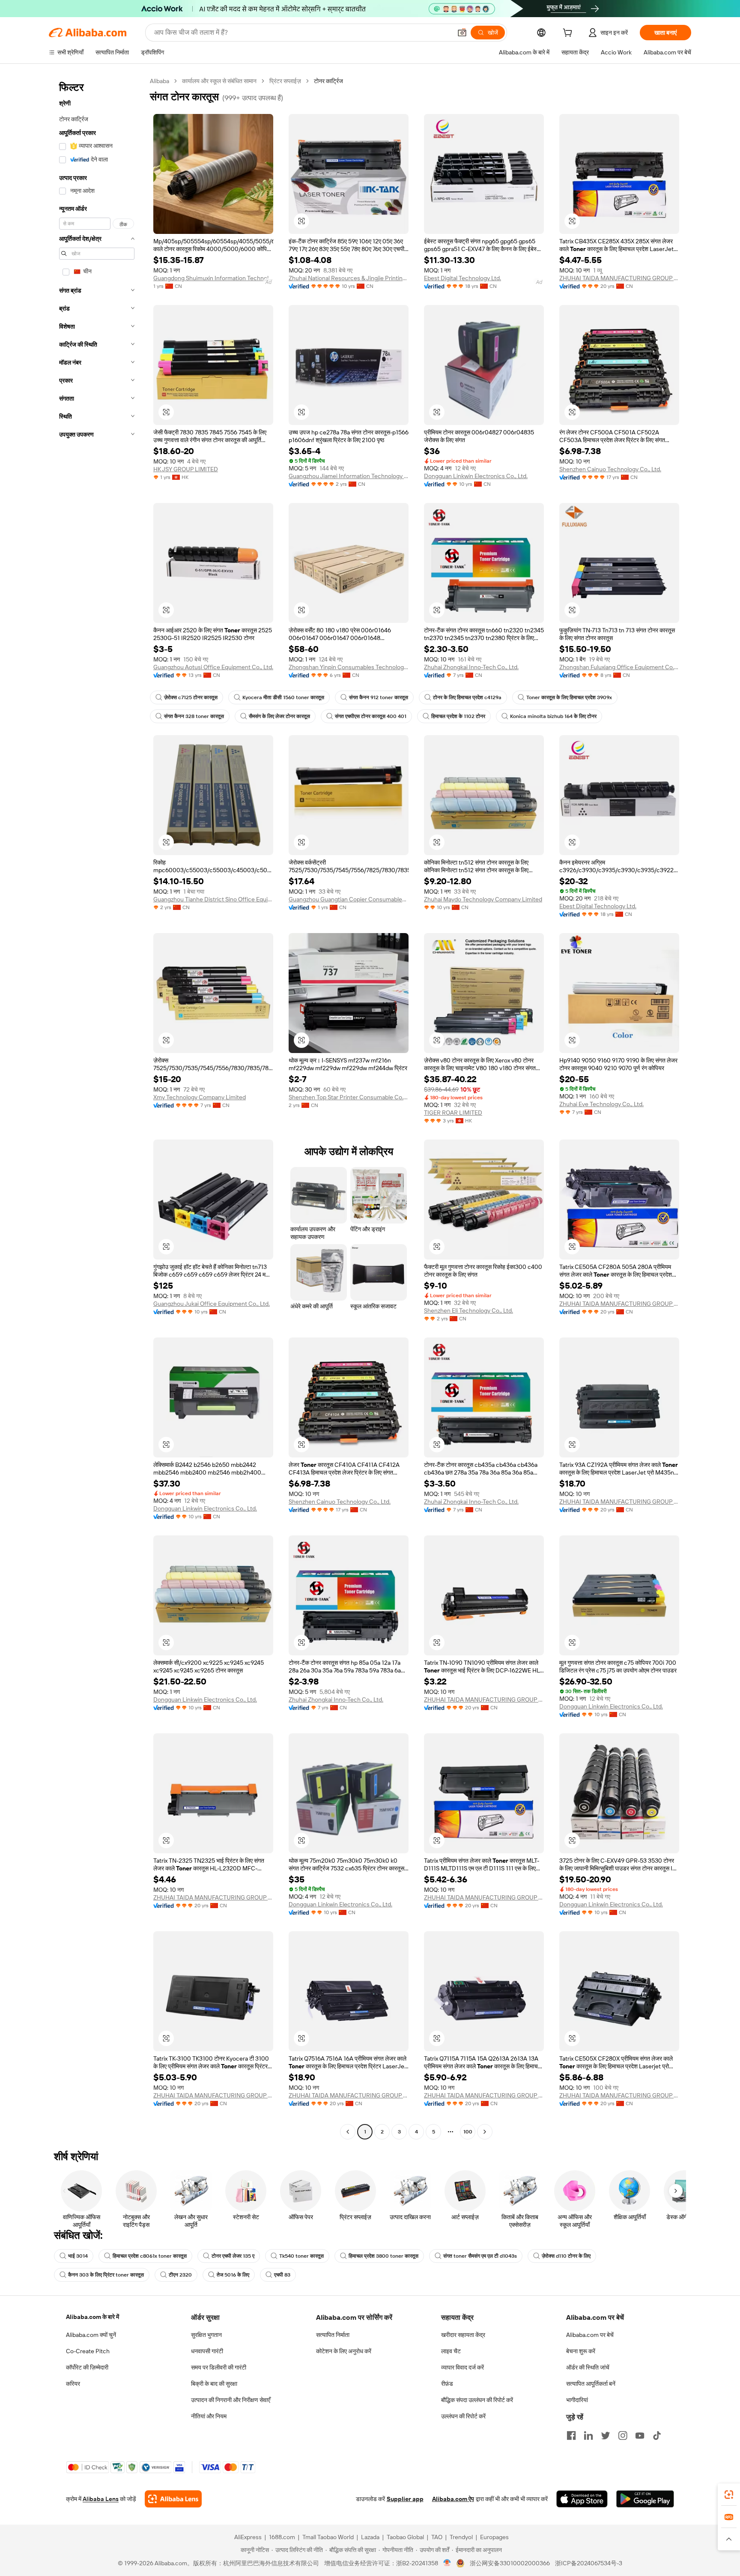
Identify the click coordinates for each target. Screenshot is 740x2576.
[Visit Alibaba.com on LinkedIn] (588, 2435)
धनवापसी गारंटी (207, 2351)
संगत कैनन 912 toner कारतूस (379, 697)
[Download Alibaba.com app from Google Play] (645, 2499)
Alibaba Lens (101, 2499)
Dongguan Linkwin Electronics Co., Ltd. (476, 476)
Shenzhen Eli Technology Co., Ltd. (468, 1310)
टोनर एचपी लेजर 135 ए (233, 2256)
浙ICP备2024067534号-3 (589, 2563)
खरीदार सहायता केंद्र (463, 2335)
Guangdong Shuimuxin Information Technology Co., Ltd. (213, 278)
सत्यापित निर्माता (333, 2335)
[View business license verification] (447, 2563)
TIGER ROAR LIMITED (453, 1113)
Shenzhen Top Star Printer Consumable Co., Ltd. (349, 1097)
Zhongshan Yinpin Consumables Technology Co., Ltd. (349, 667)
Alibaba (160, 81)
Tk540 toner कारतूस (301, 2256)
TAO (437, 2537)
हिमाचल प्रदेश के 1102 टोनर (458, 716)
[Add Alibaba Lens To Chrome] (173, 2499)
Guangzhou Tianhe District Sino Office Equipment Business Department (213, 899)
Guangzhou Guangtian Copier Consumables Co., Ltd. (349, 899)
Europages (494, 2537)
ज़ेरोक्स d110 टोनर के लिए (566, 2256)
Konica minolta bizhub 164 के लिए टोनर (553, 716)
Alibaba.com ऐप (453, 2499)
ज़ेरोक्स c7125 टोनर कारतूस (191, 697)
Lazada (370, 2537)
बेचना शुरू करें (581, 2351)
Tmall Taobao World (328, 2537)
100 (468, 2132)
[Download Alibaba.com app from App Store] (582, 2499)
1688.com (282, 2537)
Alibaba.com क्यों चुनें (91, 2335)
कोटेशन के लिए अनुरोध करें (344, 2351)
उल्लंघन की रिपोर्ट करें (463, 2416)
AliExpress (248, 2537)
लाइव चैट (451, 2351)
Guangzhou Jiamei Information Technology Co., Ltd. (349, 476)
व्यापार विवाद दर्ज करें (462, 2367)
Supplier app (405, 2499)
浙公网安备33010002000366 (510, 2563)
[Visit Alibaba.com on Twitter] (606, 2435)
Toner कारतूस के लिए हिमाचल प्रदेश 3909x (569, 697)
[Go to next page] (485, 2132)
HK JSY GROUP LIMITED (186, 469)
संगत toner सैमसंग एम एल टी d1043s (480, 2256)
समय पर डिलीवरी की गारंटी (219, 2367)
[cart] (569, 34)
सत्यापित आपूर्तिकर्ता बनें (591, 2384)
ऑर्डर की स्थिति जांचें (588, 2367)
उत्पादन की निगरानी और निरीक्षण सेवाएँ (231, 2400)
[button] (462, 33)
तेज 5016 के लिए (233, 2275)
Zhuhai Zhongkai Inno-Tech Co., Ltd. (471, 667)
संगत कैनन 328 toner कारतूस (194, 716)
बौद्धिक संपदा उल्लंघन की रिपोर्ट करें (477, 2400)
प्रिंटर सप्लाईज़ (285, 81)
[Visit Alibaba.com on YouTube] (640, 2435)
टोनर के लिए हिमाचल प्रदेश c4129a (467, 697)
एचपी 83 (282, 2275)
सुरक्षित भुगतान (206, 2335)
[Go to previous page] (348, 2132)
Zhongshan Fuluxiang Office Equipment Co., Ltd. (619, 667)
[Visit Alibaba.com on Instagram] (623, 2435)
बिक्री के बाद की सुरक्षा (214, 2384)
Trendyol (461, 2537)
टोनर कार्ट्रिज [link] (328, 81)
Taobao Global (405, 2537)
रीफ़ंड (447, 2384)
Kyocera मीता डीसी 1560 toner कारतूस (283, 697)
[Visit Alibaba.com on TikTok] (657, 2435)
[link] (729, 2495)
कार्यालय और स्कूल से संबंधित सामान (219, 81)
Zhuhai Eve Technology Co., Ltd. (601, 1104)
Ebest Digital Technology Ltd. (462, 278)
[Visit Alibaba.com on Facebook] (571, 2435)
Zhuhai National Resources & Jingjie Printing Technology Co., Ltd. (349, 278)
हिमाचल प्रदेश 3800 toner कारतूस (383, 2256)
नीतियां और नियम (209, 2416)
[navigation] (97, 1107)
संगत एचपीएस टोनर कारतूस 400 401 (371, 716)
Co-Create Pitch (88, 2351)
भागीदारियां (577, 2400)
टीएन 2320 (180, 2275)
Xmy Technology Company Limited (200, 1097)
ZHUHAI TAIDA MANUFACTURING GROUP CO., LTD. (619, 278)
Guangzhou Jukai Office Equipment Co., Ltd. (212, 1304)
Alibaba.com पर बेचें (590, 2335)
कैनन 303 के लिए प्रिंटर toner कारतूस (106, 2275)
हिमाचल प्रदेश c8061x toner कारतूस (150, 2256)
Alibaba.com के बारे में (92, 2317)
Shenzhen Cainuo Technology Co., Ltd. (610, 469)
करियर (73, 2384)
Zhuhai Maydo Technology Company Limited (483, 899)
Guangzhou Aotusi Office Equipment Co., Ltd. (213, 667)
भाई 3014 (78, 2256)
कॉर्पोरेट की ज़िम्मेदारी (87, 2367)
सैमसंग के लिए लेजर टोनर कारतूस (279, 716)
